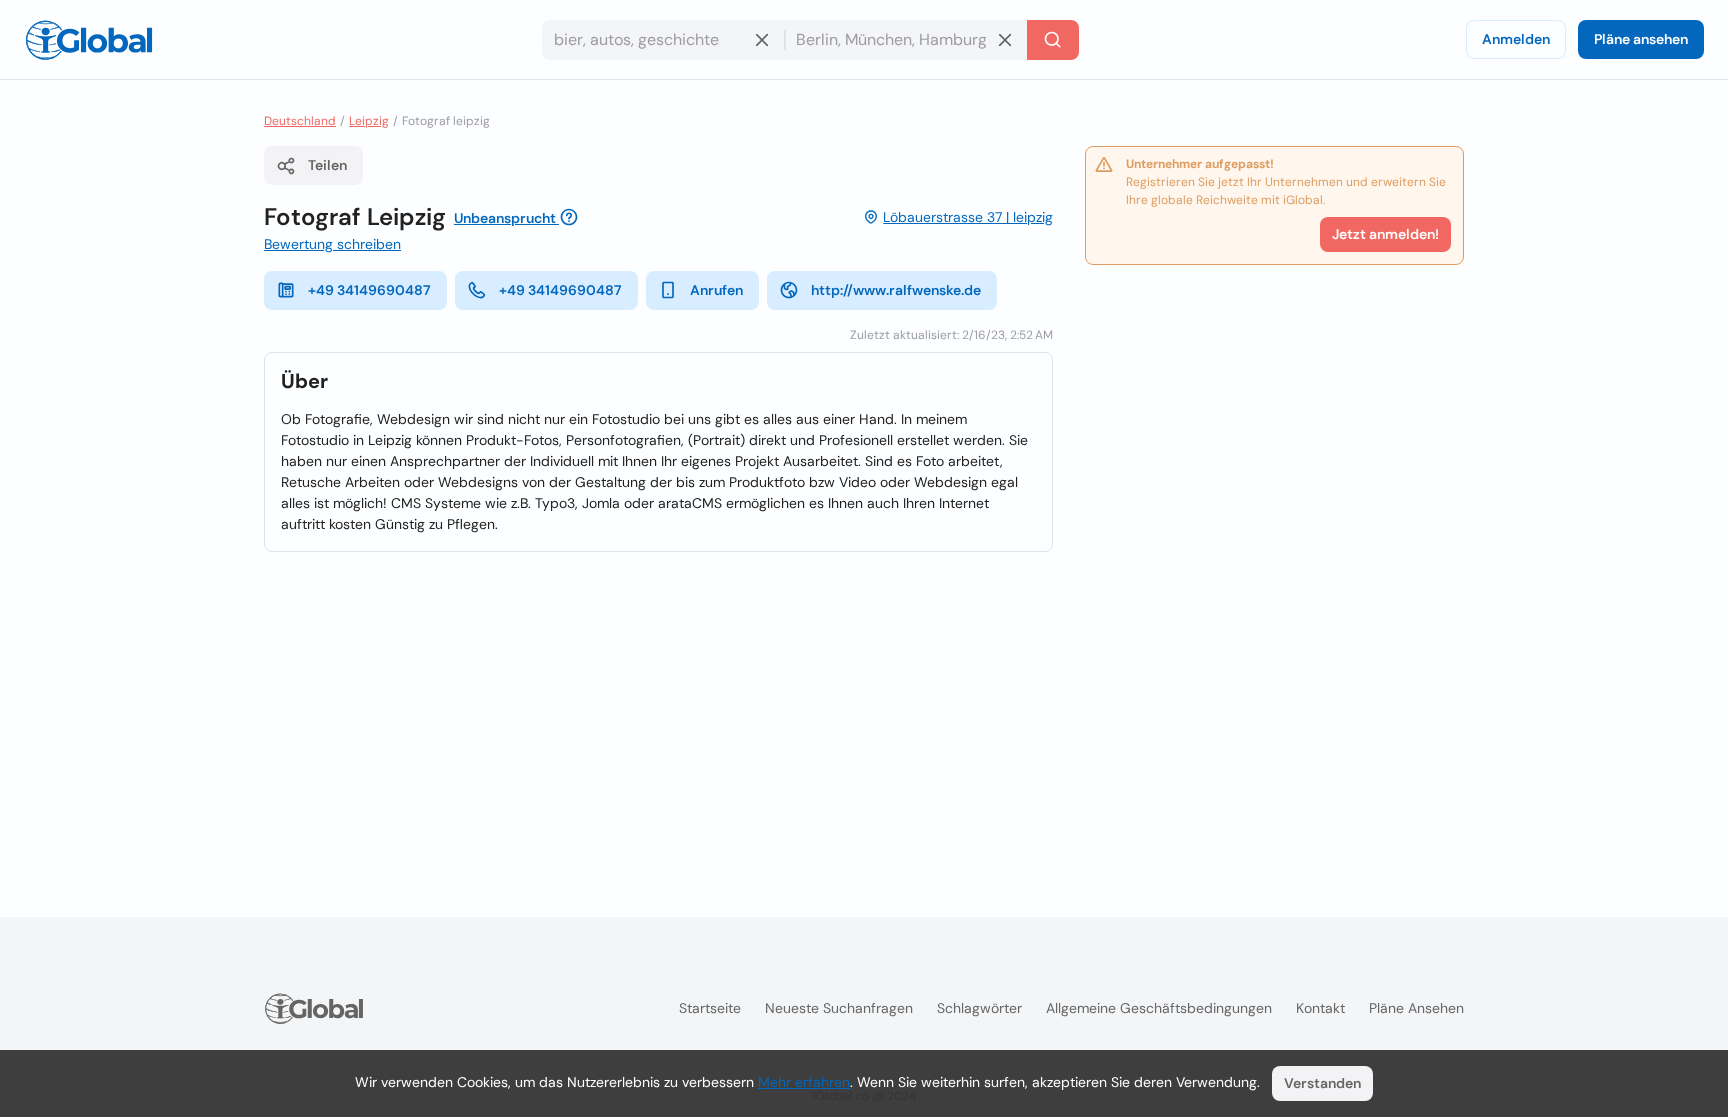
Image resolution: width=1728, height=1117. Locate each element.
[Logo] (89, 40)
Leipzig (369, 121)
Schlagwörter (979, 1008)
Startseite (710, 1008)
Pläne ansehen (1641, 39)
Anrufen (716, 290)
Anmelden (1516, 39)
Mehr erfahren (804, 1082)
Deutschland (300, 121)
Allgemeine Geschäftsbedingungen (1159, 1008)
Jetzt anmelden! (1385, 234)
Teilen (327, 165)
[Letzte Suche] (1053, 40)
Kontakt (1320, 1008)
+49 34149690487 (369, 290)
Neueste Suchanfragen (839, 1008)
